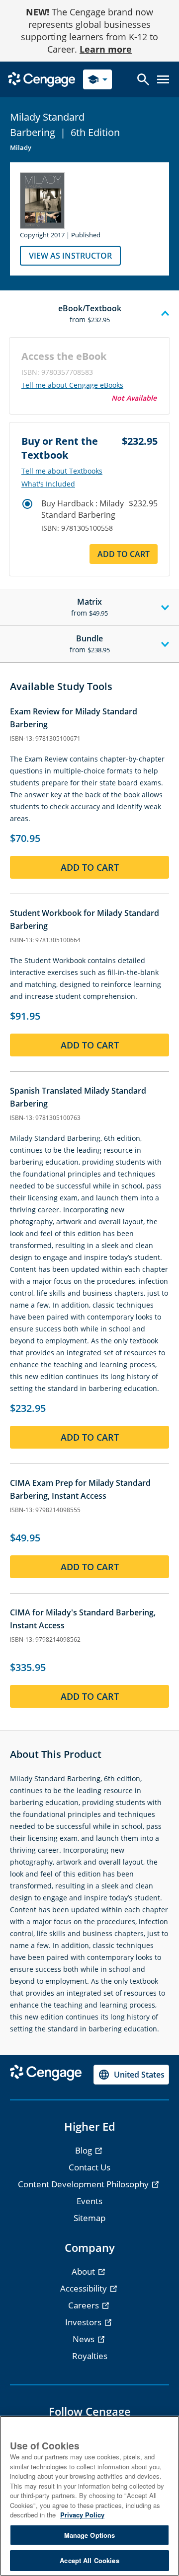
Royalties (90, 2356)
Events (89, 2201)
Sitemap (89, 2218)
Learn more (106, 49)
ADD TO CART (124, 554)
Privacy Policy (82, 2515)
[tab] (89, 314)
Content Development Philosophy (84, 2184)
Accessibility (85, 2288)
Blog (85, 2150)
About (84, 2271)
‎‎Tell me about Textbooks (62, 471)
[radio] (27, 504)
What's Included (48, 484)
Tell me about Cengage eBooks (72, 385)
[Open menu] (163, 79)
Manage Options (90, 2535)
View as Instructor (70, 256)
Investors (84, 2322)
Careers (85, 2305)
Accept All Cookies (89, 2560)
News (85, 2339)
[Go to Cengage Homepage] (42, 79)
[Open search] (143, 79)
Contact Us (89, 2167)
